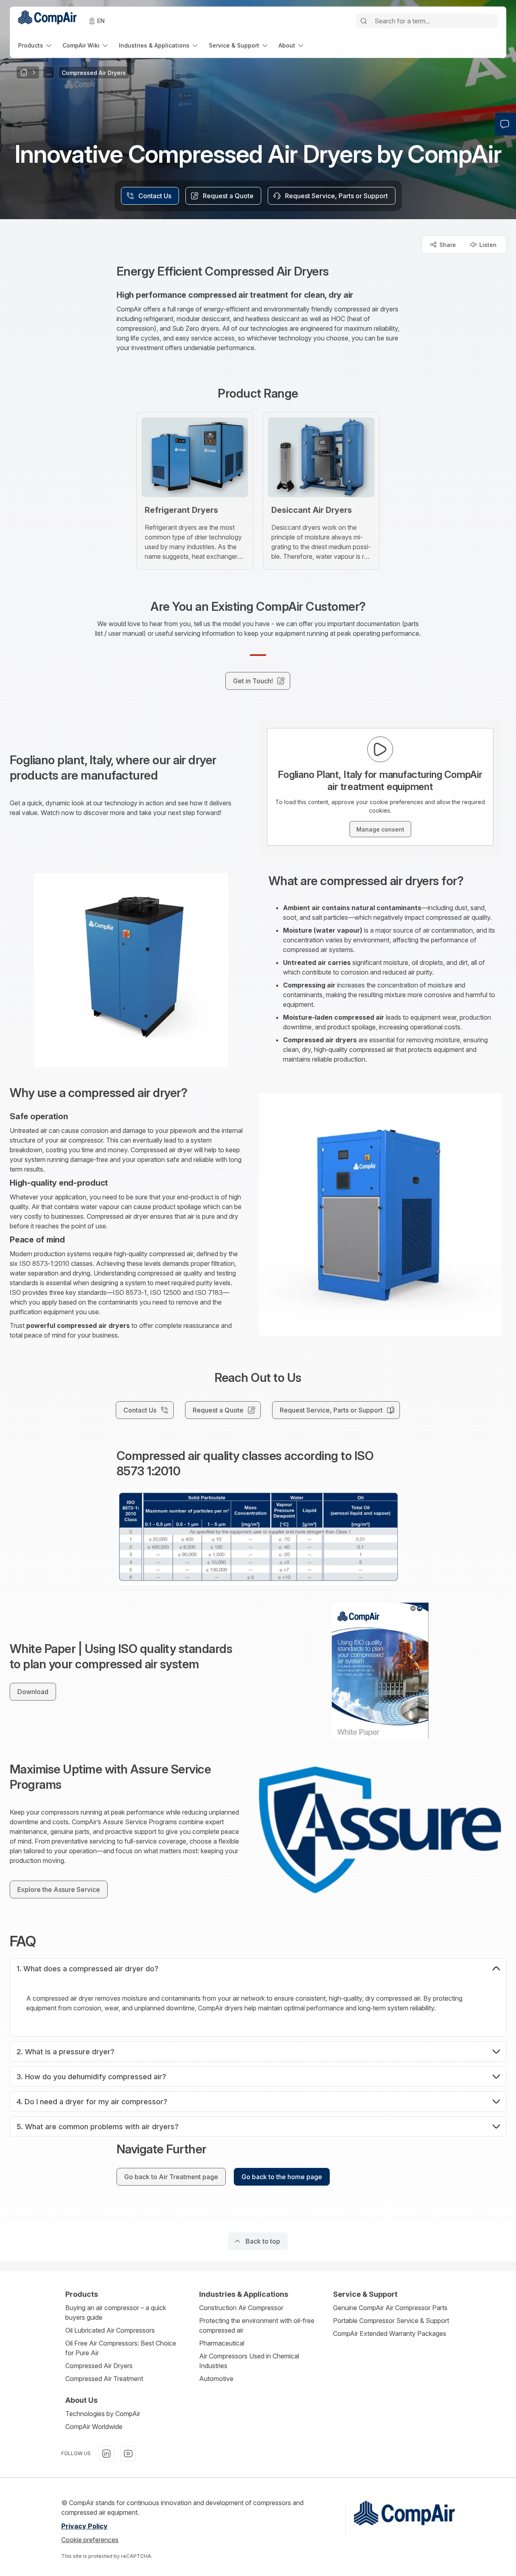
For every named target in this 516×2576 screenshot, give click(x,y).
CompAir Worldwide (94, 2427)
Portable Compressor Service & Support (391, 2321)
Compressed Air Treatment (104, 2379)
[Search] (364, 21)
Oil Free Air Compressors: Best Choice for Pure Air (121, 2348)
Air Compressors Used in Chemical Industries (249, 2361)
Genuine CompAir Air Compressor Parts (390, 2308)
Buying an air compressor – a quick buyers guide (116, 2313)
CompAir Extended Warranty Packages (390, 2333)
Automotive (216, 2379)
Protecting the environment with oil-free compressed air (257, 2325)
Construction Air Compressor (241, 2308)
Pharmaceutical (222, 2343)
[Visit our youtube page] (128, 2454)
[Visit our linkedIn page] (106, 2454)
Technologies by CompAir (103, 2414)
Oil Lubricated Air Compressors (110, 2330)
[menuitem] (35, 45)
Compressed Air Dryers (99, 2366)
